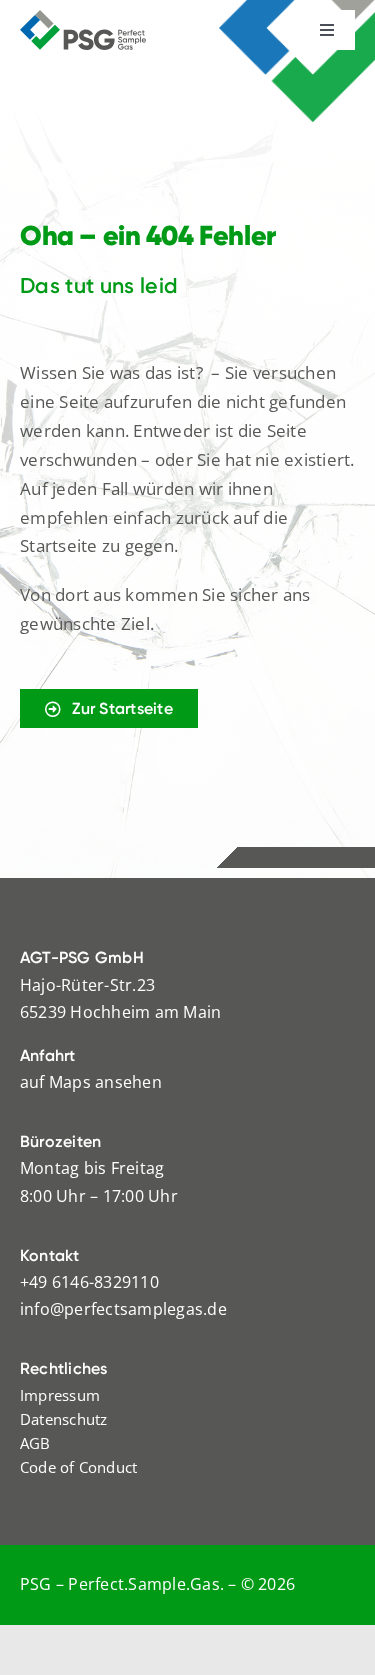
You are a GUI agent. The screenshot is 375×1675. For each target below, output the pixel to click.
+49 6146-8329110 (89, 1282)
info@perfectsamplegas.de (123, 1309)
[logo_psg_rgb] (83, 18)
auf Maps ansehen (91, 1082)
